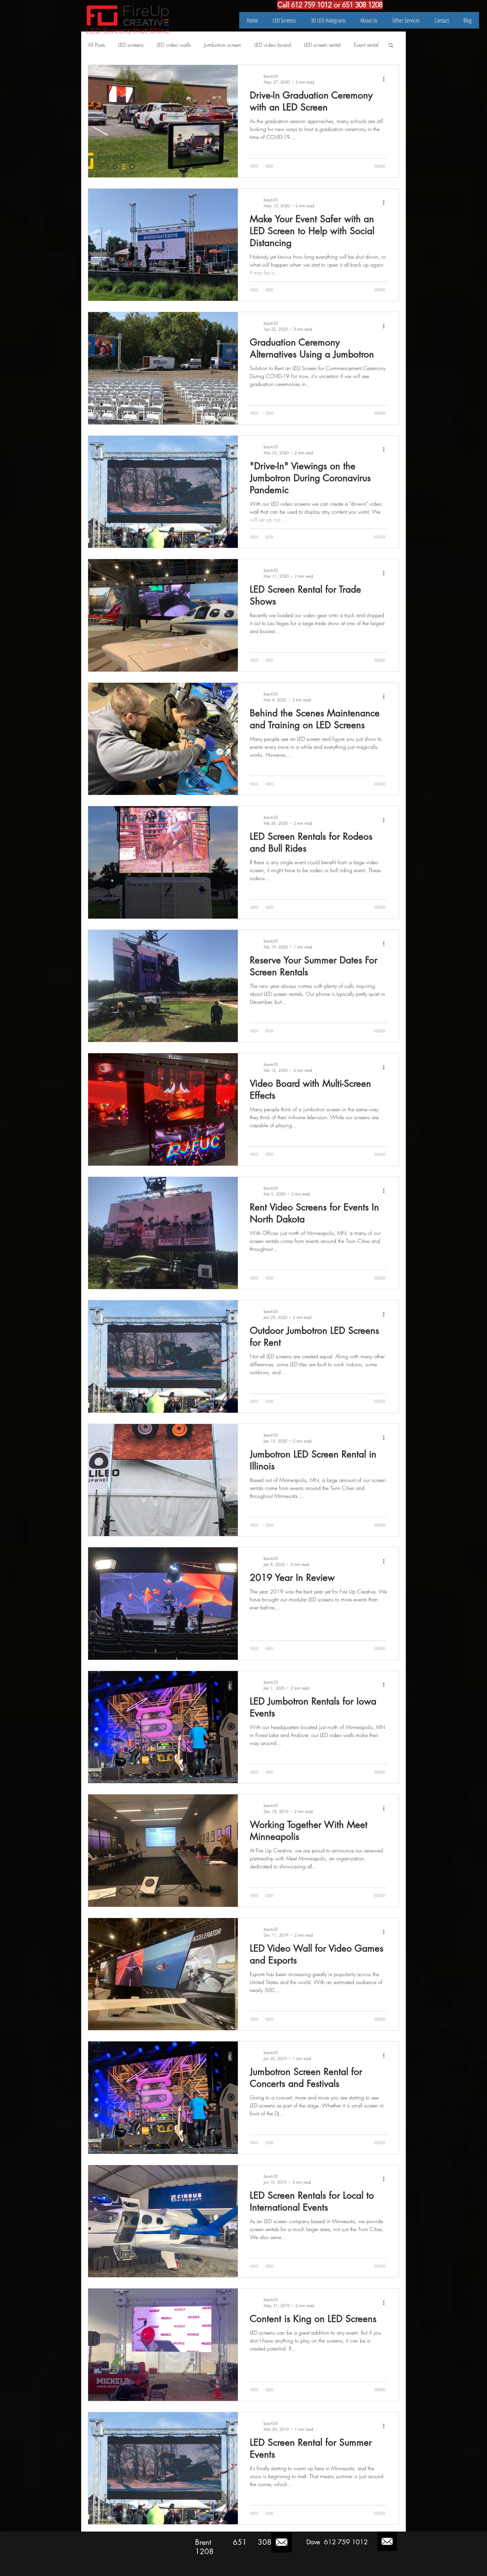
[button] (391, 46)
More (360, 45)
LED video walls (174, 45)
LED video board (273, 45)
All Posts (96, 45)
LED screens (131, 45)
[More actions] (386, 79)
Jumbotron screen (223, 45)
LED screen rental (322, 45)
